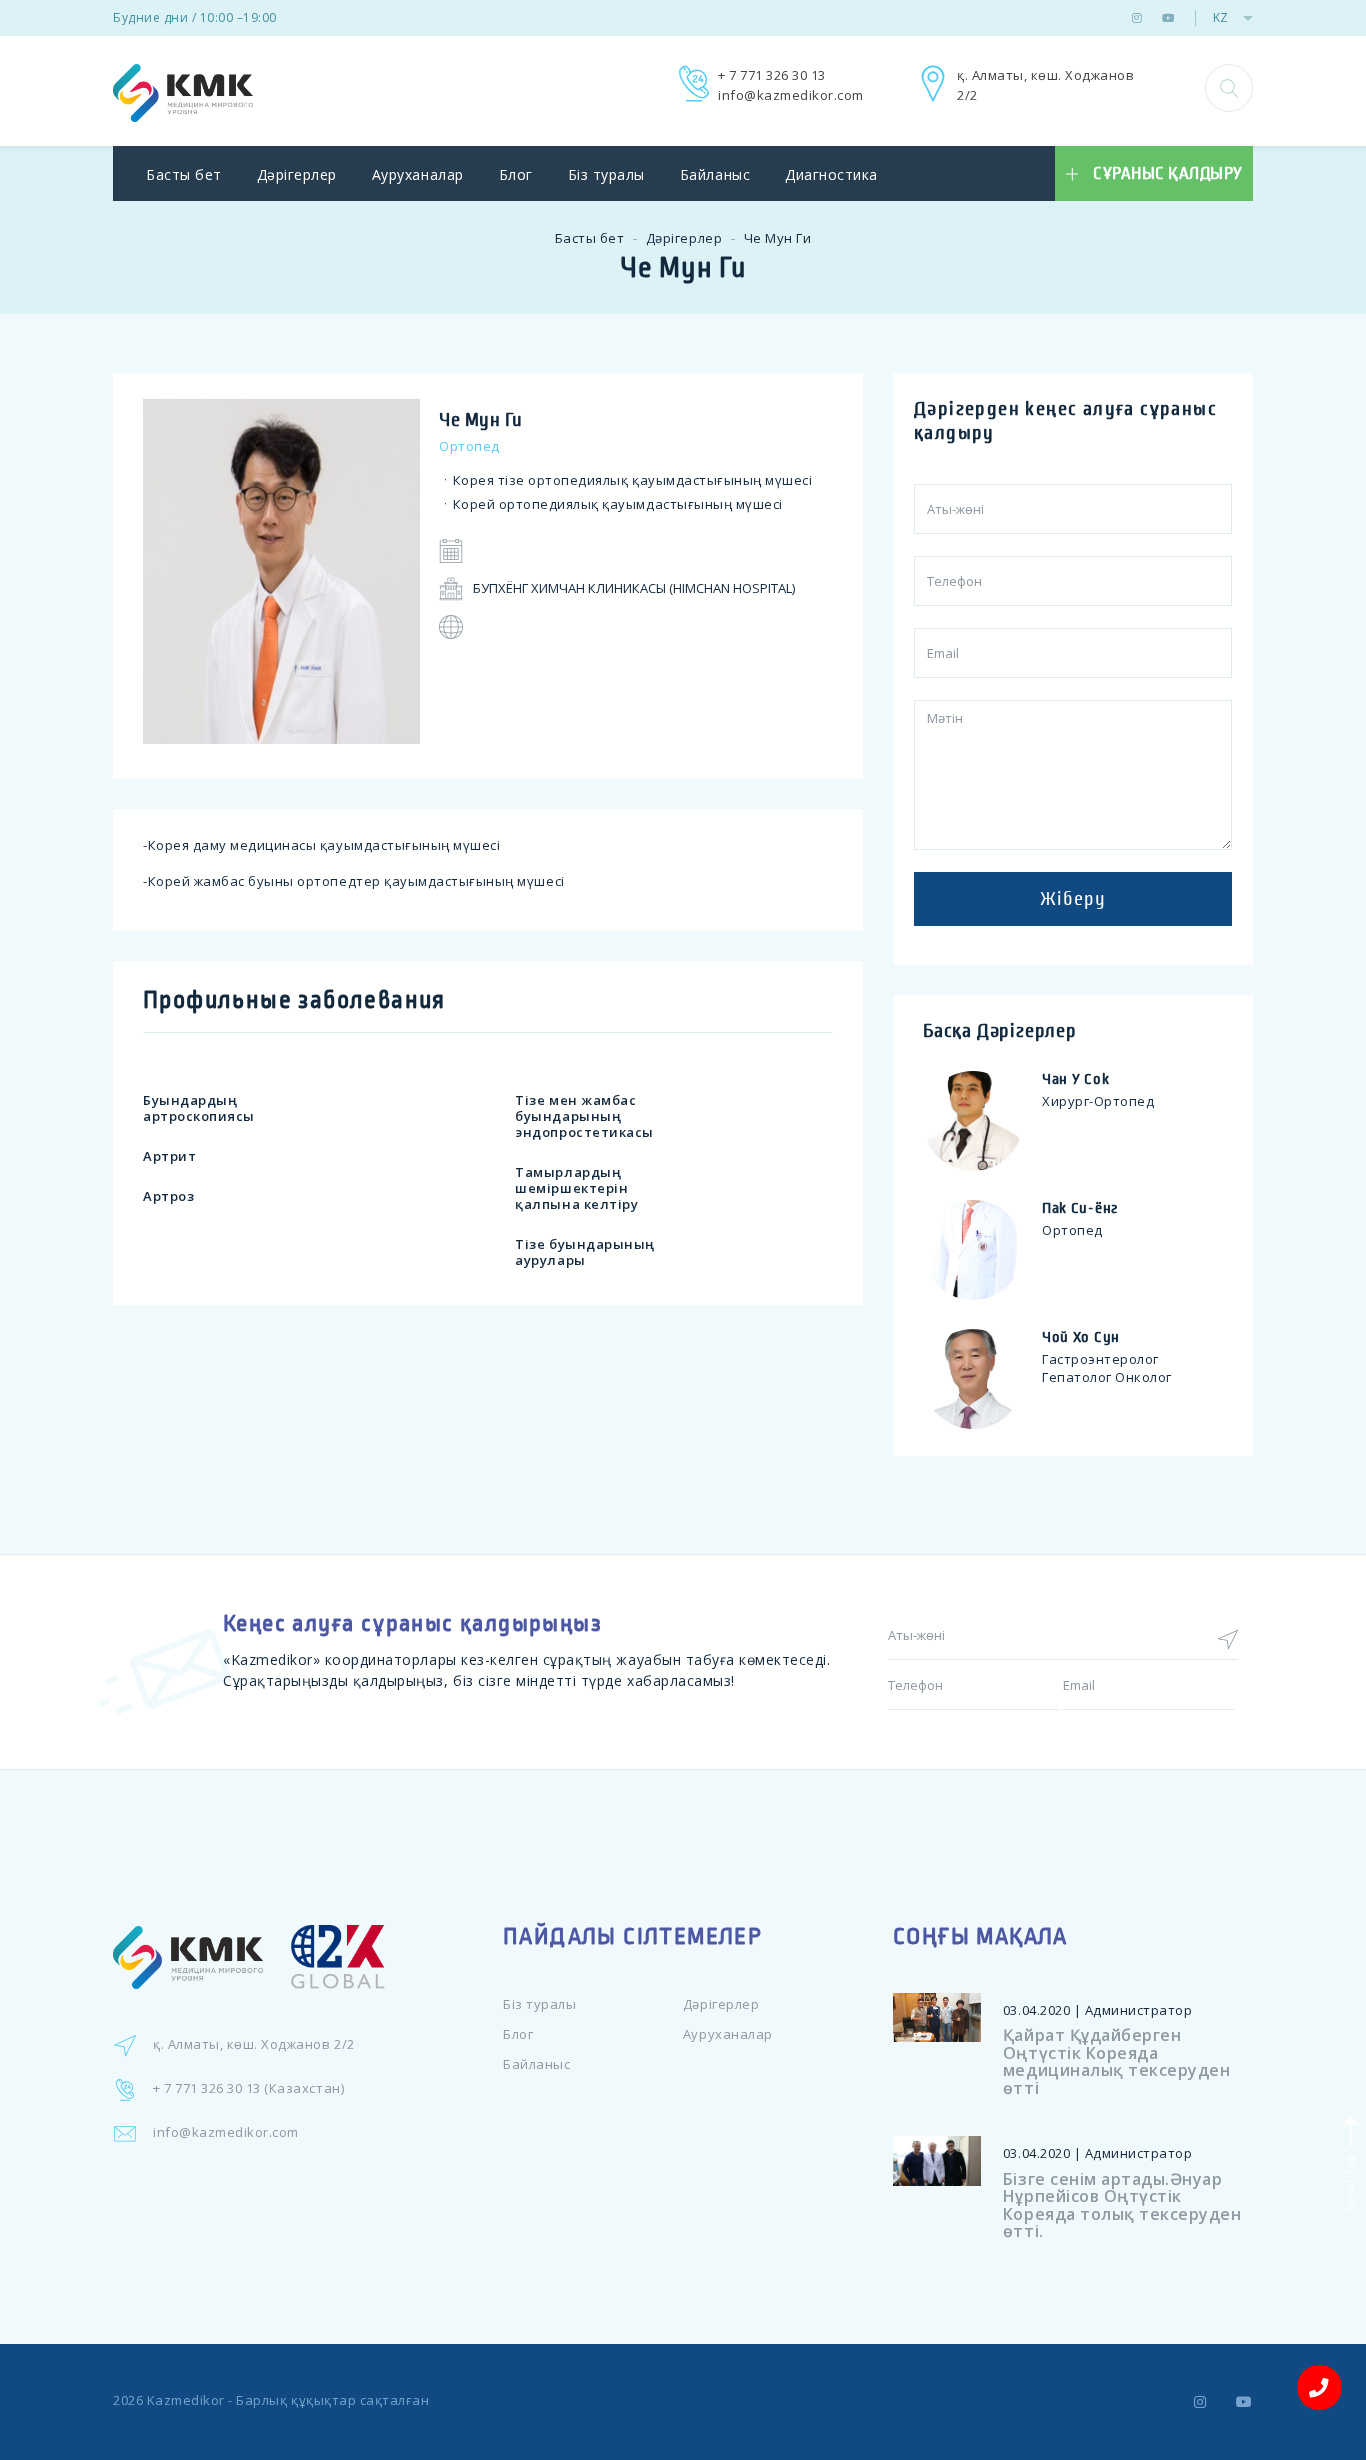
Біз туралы (606, 174)
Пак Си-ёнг (1080, 1208)
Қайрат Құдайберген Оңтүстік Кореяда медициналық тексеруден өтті (1116, 2061)
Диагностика (831, 174)
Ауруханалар (418, 174)
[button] (1229, 88)
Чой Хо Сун (1081, 1337)
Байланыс (715, 174)
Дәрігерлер (297, 174)
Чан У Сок (1075, 1079)
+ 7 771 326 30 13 (772, 75)
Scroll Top (1348, 2181)
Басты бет (184, 174)
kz (1220, 17)
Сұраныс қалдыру (1168, 174)
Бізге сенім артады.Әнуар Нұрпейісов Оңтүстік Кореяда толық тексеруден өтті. (1122, 2205)
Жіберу (1073, 899)
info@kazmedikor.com (791, 95)
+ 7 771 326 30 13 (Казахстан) (248, 2088)
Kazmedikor (186, 2400)
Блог (516, 174)
